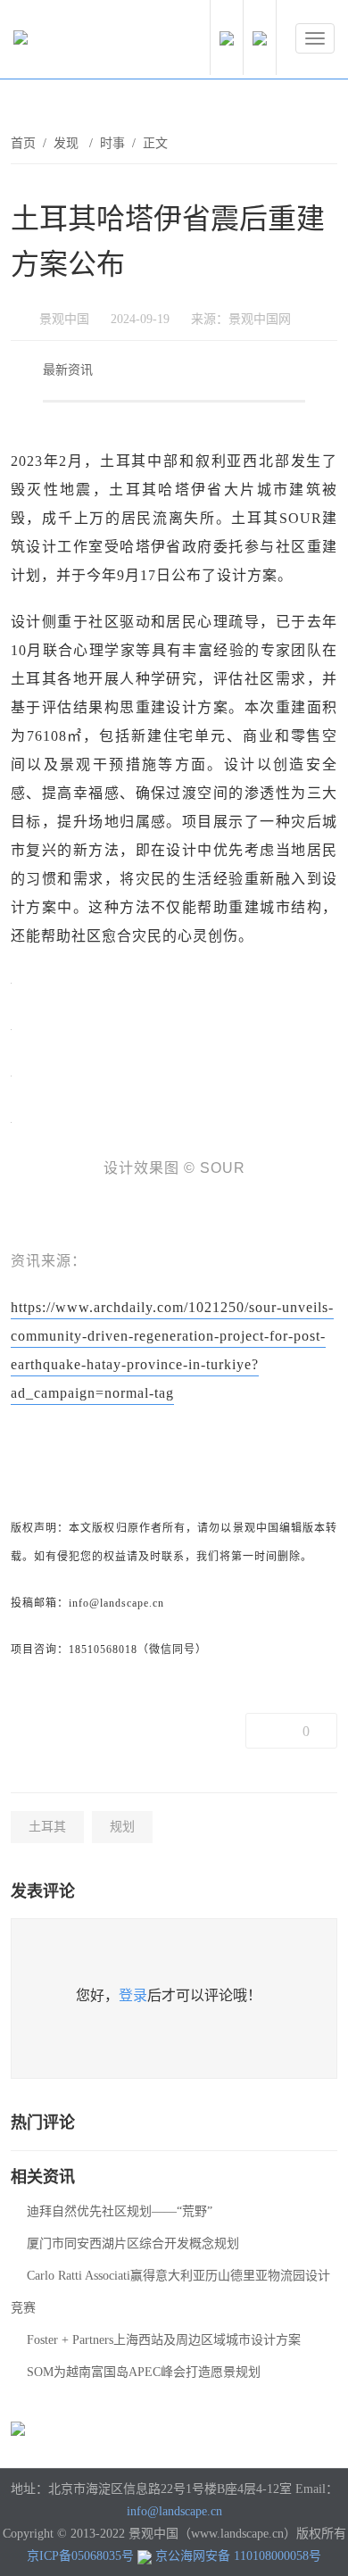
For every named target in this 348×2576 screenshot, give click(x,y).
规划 (122, 1827)
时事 (112, 143)
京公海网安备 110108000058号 (238, 2556)
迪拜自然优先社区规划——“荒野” (120, 2211)
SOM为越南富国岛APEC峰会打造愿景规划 (144, 2372)
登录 (133, 1995)
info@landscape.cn (174, 2511)
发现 (68, 143)
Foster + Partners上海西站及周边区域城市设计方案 (164, 2340)
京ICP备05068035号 (80, 2556)
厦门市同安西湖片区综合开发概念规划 (133, 2244)
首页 (23, 143)
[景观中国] (76, 42)
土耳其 (47, 1827)
